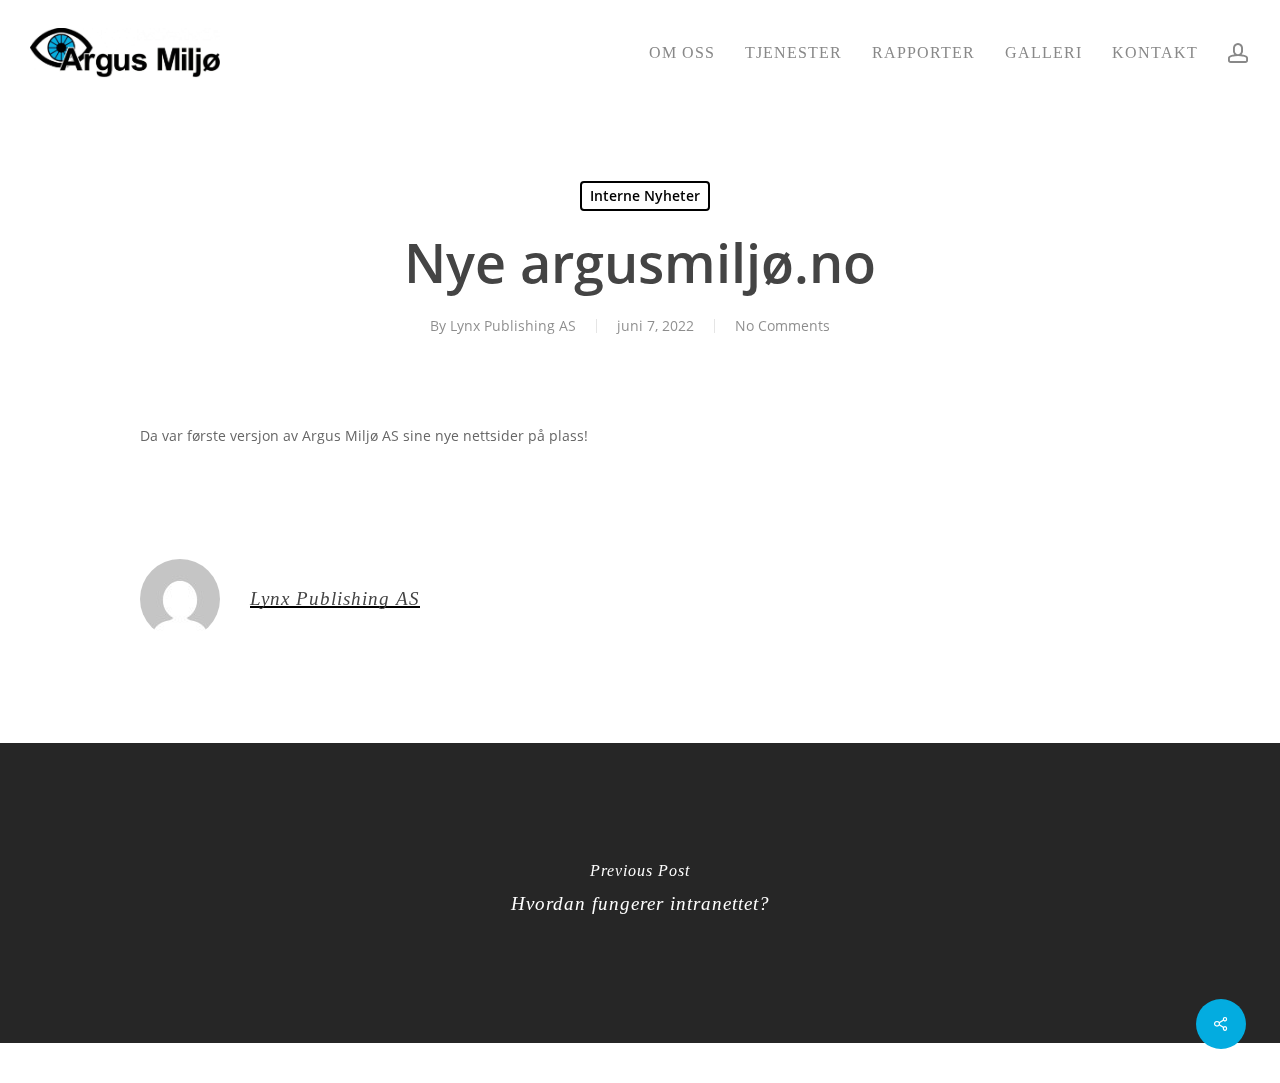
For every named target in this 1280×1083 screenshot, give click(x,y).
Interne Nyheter (645, 195)
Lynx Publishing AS (513, 325)
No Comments (782, 325)
